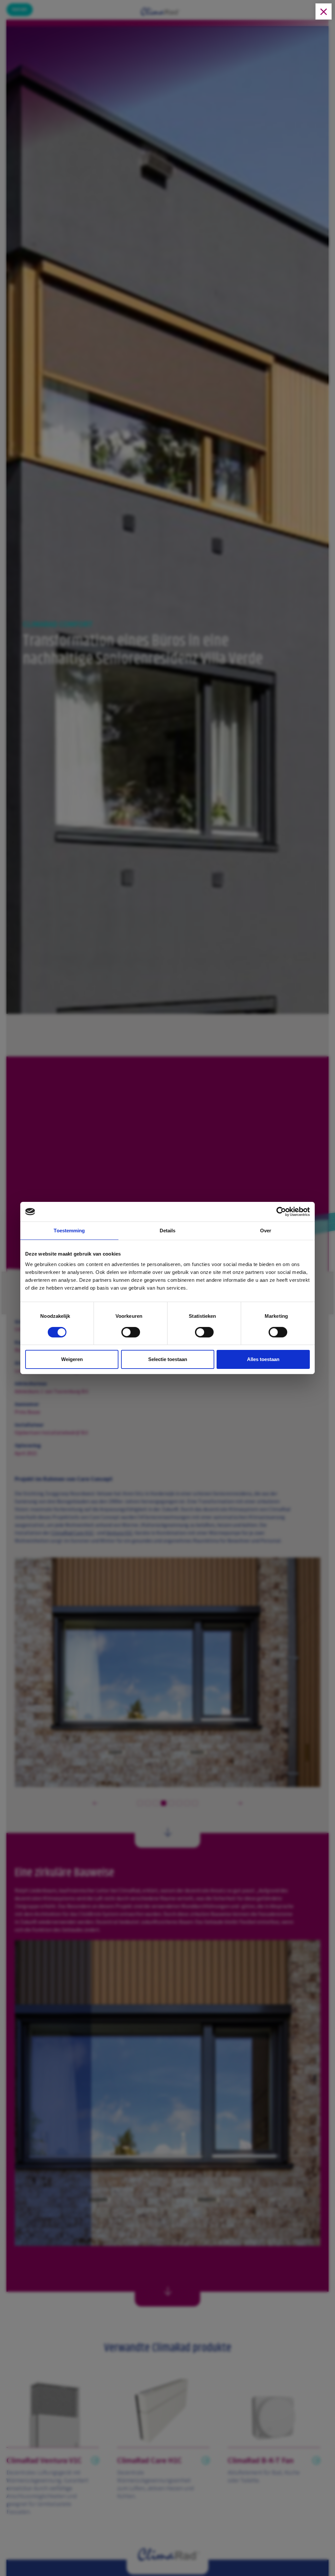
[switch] (131, 1334)
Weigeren (72, 1359)
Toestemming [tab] (69, 1231)
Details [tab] (168, 1231)
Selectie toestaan (168, 1359)
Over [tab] (266, 1231)
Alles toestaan (263, 1359)
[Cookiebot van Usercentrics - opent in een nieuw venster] (281, 1212)
